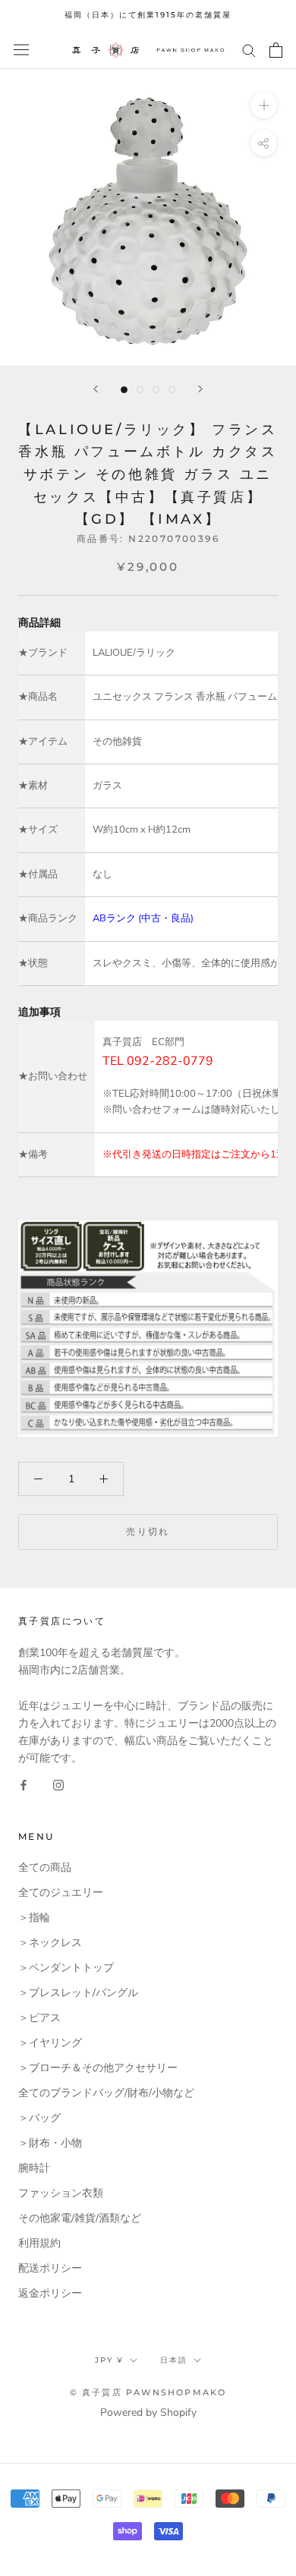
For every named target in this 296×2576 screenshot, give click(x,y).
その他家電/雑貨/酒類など (80, 2218)
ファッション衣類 (61, 2193)
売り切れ (148, 1531)
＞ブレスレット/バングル (78, 1993)
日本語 (174, 2360)
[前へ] (96, 389)
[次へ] (200, 389)
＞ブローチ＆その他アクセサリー (98, 2068)
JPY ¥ (109, 2360)
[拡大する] (264, 104)
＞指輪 (34, 1918)
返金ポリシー (50, 2293)
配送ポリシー (50, 2268)
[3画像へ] (156, 390)
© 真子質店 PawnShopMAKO (148, 2392)
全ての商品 (45, 1867)
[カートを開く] (276, 50)
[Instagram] (58, 1784)
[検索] (249, 50)
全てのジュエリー (61, 1893)
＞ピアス (39, 2018)
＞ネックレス (50, 1943)
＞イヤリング (50, 2043)
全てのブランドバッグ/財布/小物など (106, 2093)
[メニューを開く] (21, 50)
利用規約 (39, 2243)
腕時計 (34, 2168)
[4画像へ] (172, 390)
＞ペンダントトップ (66, 1968)
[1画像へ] (124, 390)
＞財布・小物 (50, 2143)
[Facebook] (24, 1784)
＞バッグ (39, 2118)
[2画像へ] (140, 390)
